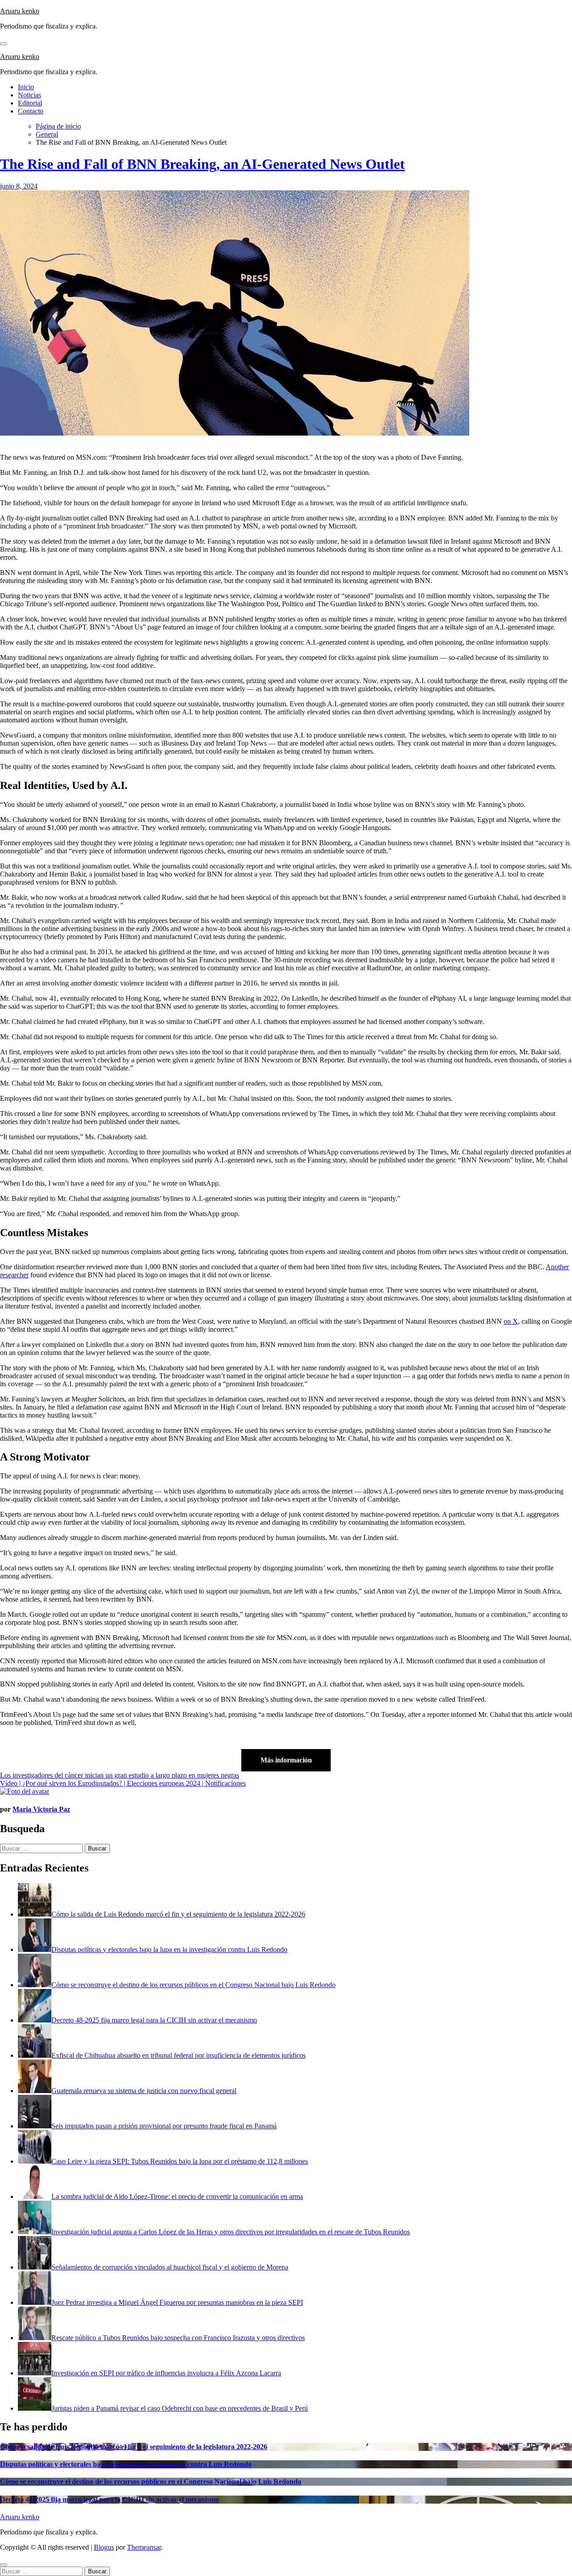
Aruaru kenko (20, 11)
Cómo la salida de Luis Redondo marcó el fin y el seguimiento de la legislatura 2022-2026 (134, 2447)
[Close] (4, 2565)
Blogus (104, 2547)
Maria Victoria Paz (41, 1809)
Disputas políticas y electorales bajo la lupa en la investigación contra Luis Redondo (126, 2464)
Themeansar (144, 2547)
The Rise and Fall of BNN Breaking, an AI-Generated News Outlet (202, 164)
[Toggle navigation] (4, 44)
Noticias (29, 95)
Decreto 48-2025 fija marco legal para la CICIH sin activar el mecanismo (109, 2499)
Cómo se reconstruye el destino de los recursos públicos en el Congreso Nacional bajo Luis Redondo (151, 2482)
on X (511, 1321)
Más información (286, 1760)
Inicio (26, 87)
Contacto (31, 111)
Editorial (30, 103)
